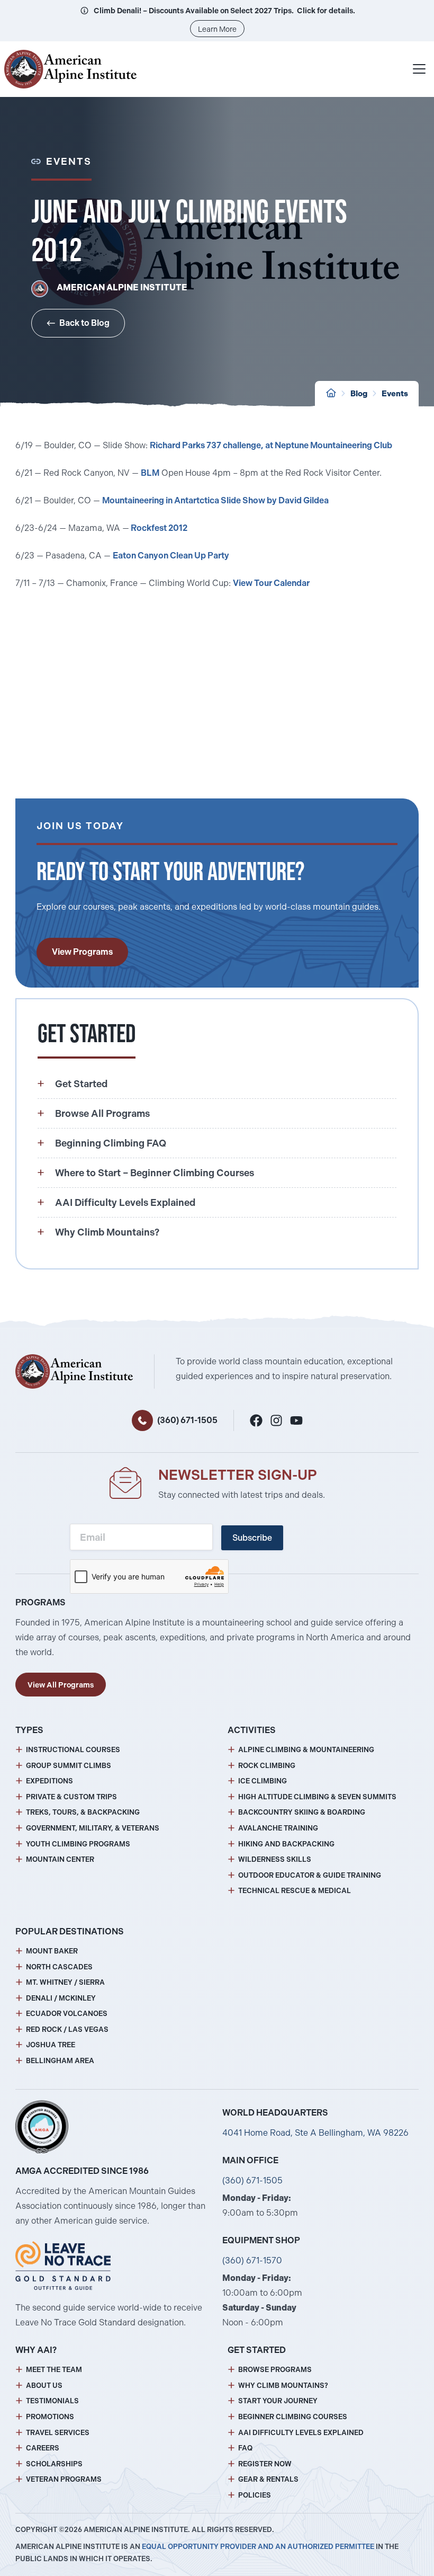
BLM (150, 473)
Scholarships (54, 2464)
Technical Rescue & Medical (295, 1891)
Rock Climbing (267, 1766)
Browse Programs (275, 2370)
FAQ (245, 2448)
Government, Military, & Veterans (93, 1828)
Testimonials (52, 2401)
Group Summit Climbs (69, 1766)
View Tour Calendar (271, 583)
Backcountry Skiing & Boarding (302, 1812)
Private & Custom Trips (71, 1797)
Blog (359, 394)
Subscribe (252, 1538)
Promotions (50, 2417)
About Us (44, 2386)
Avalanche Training (278, 1828)
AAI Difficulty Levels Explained (301, 2433)
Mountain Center (60, 1859)
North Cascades (59, 1967)
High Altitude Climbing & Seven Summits (317, 1797)
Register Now (265, 2464)
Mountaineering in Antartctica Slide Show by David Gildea (215, 500)
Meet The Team (54, 2370)
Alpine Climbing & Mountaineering (306, 1750)
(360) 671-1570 (252, 2260)
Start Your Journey (278, 2401)
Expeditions (49, 1781)
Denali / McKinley (61, 1998)
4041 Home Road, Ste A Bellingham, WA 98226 (315, 2133)
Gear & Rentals (268, 2479)
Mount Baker (52, 1951)
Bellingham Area (60, 2061)
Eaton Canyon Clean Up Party (171, 556)
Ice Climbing (263, 1781)
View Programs (82, 952)
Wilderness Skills (275, 1859)
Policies (255, 2495)
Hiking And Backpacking (286, 1844)
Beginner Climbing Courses (293, 2417)
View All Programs (61, 1685)
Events (395, 394)
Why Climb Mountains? (283, 2386)
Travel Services (58, 2433)
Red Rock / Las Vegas (67, 2029)
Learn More (217, 29)
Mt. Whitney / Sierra (65, 1982)
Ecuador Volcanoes (67, 2014)
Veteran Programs (64, 2479)
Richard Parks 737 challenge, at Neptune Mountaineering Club (271, 445)
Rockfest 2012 (159, 528)
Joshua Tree (51, 2045)
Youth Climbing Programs (78, 1844)
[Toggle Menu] (419, 69)
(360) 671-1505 (187, 1420)
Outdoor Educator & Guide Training (310, 1875)
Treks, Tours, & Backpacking (83, 1812)
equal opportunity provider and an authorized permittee (258, 2547)
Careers (43, 2448)
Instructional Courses (73, 1750)
